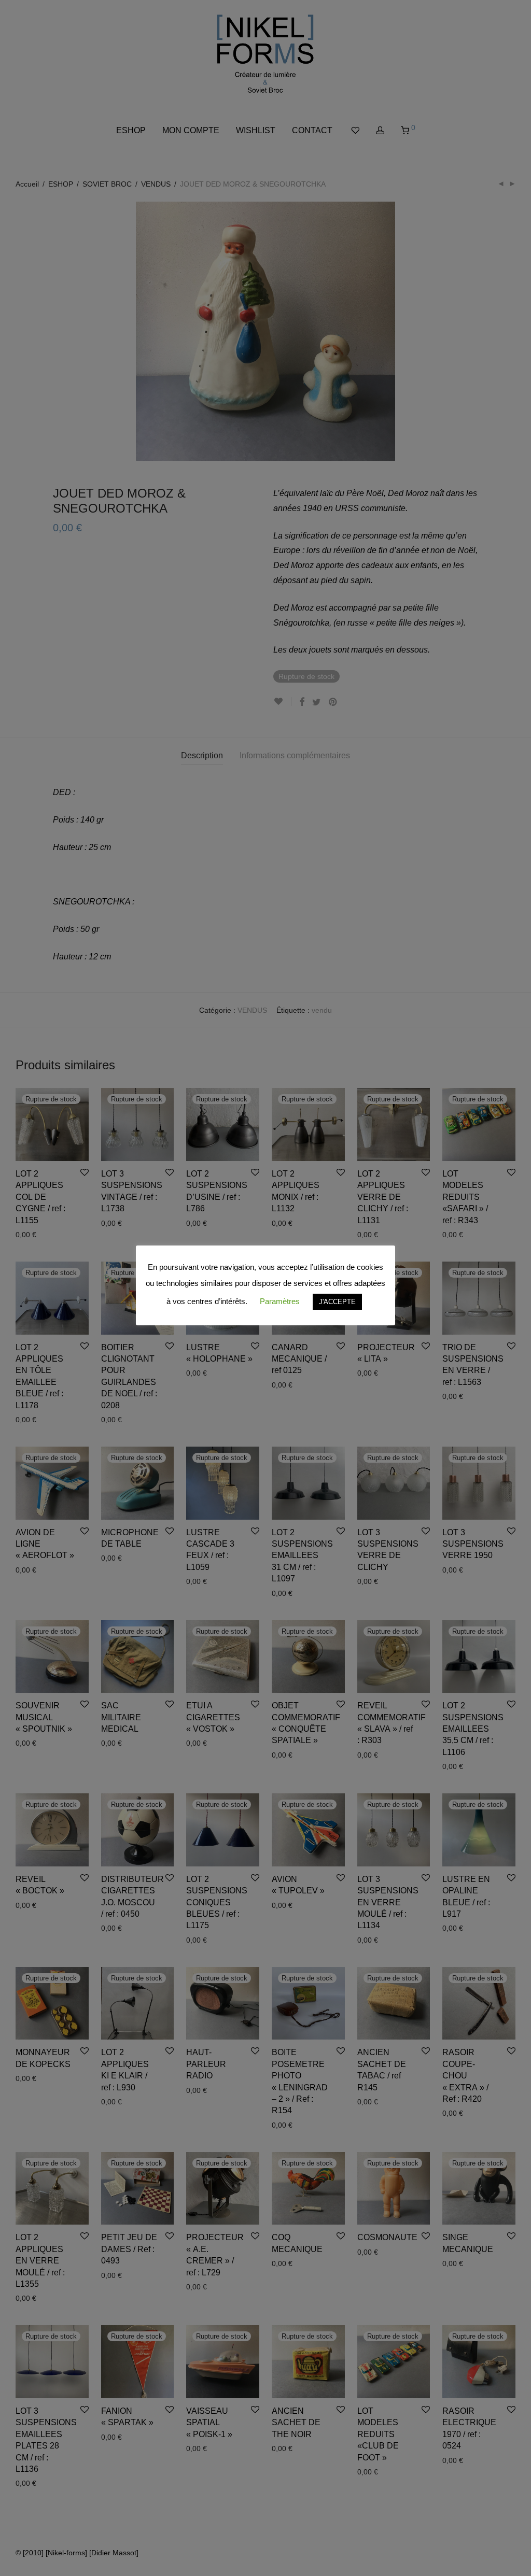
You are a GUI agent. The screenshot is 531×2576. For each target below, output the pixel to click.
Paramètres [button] (280, 1301)
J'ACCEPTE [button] (337, 1302)
